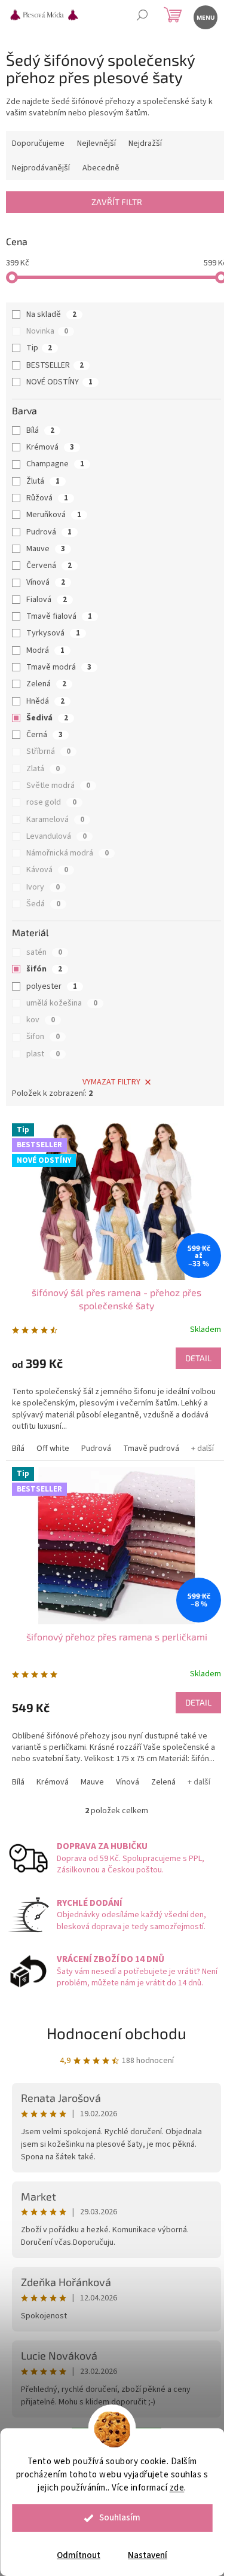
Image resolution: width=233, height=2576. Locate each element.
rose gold (51, 802)
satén (44, 952)
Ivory (43, 887)
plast (43, 1054)
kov (41, 1020)
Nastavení (148, 2555)
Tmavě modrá (59, 667)
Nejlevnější (96, 143)
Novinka (47, 331)
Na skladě (51, 314)
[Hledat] (142, 16)
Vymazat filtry (111, 1082)
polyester (52, 986)
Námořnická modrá (68, 853)
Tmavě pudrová (151, 1449)
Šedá (43, 904)
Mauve (46, 549)
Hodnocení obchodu (116, 2033)
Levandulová (56, 836)
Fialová (47, 600)
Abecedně (101, 168)
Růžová (47, 498)
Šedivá (47, 718)
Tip (39, 348)
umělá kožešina (62, 1003)
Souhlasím (120, 2518)
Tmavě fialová (59, 616)
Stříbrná (48, 751)
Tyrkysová (53, 633)
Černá (45, 735)
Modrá (45, 650)
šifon (43, 1037)
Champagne (55, 464)
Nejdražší (145, 143)
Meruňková (54, 515)
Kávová (47, 870)
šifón (44, 969)
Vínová (46, 582)
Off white (53, 1449)
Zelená (46, 684)
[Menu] (205, 16)
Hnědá (45, 701)
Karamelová (55, 820)
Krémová (50, 447)
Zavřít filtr (117, 202)
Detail (198, 1358)
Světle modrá (58, 786)
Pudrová (49, 532)
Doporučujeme (38, 143)
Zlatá (43, 769)
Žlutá (43, 481)
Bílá (40, 430)
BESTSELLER (55, 365)
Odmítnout (79, 2555)
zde (177, 2488)
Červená (49, 566)
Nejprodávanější (41, 168)
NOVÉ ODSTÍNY (59, 382)
